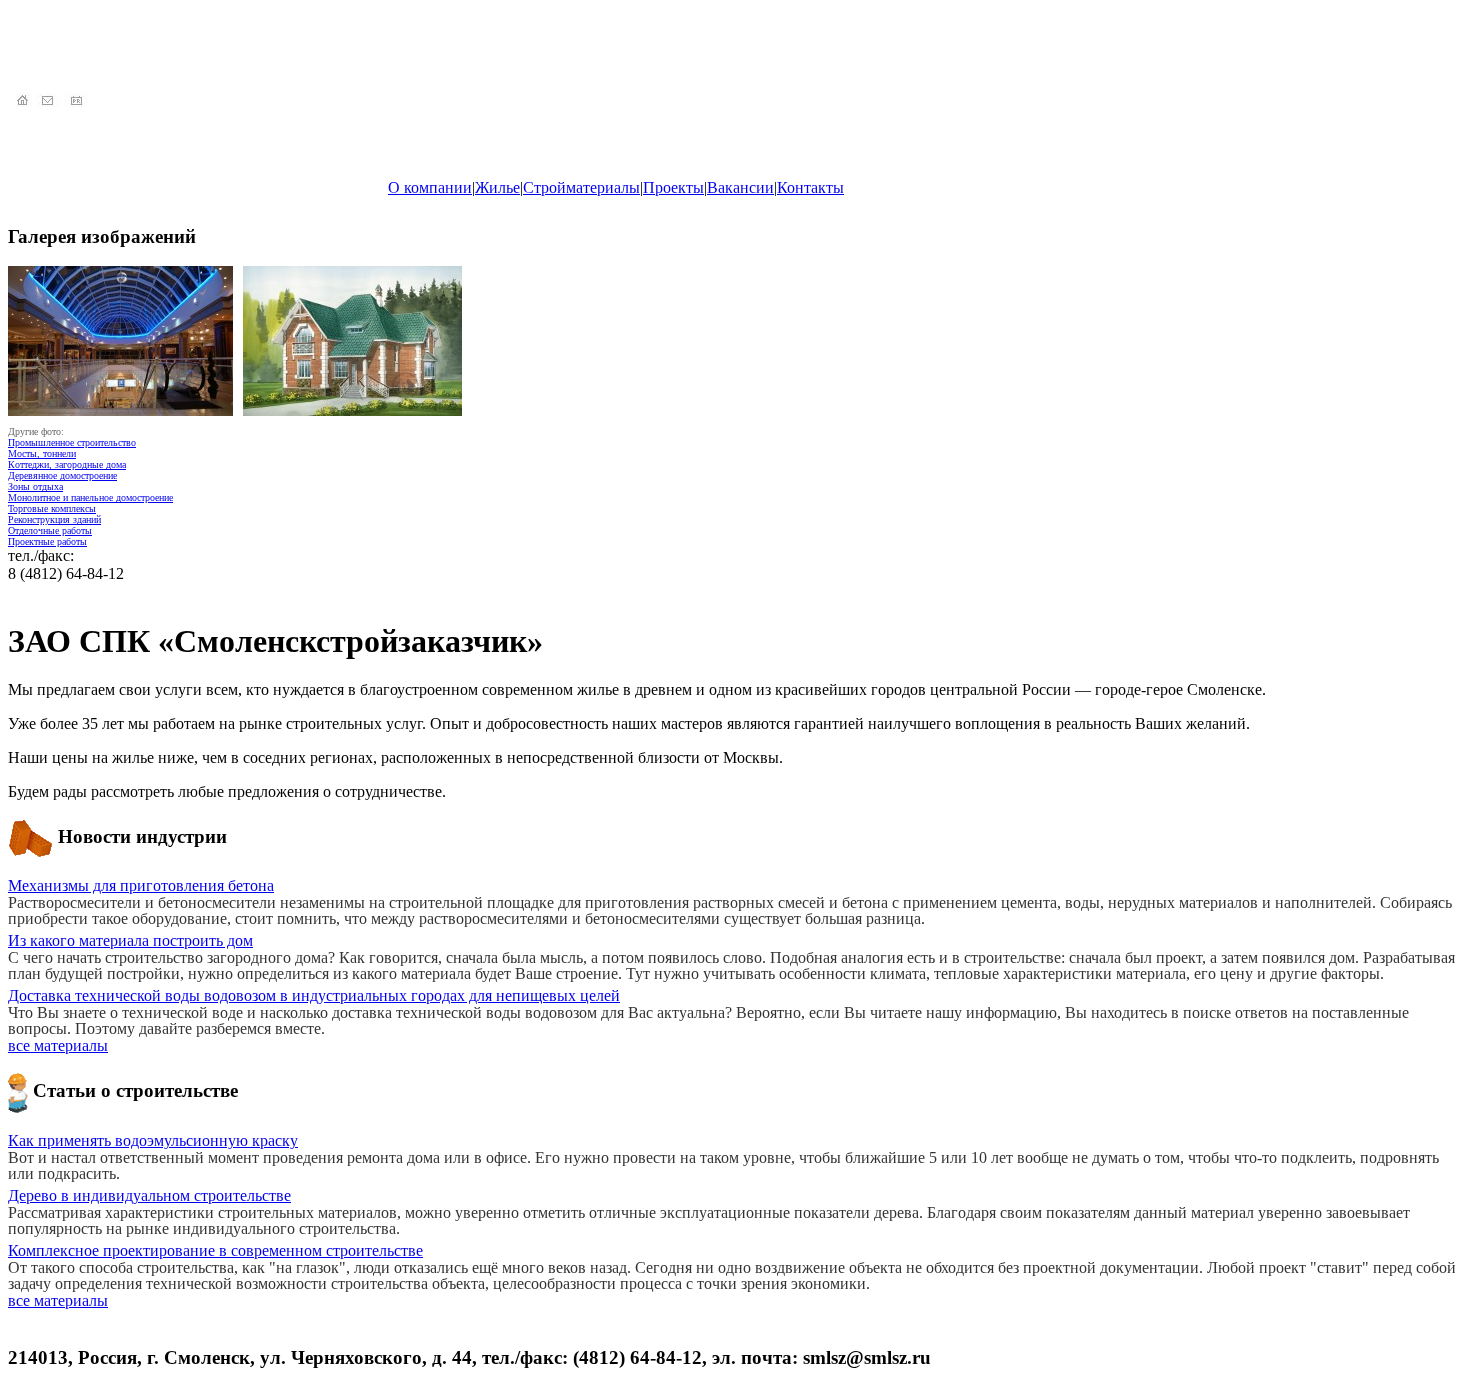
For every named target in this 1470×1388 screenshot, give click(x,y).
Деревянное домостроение (62, 475)
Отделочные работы (50, 530)
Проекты (673, 187)
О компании (430, 187)
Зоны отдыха (35, 486)
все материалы (58, 1045)
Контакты (810, 187)
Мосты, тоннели (42, 453)
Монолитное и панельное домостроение (90, 497)
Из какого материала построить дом (130, 940)
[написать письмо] (50, 101)
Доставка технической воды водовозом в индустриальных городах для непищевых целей (314, 995)
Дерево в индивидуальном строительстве (149, 1195)
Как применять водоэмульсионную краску (153, 1140)
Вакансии (740, 187)
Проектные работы (47, 541)
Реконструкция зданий (54, 519)
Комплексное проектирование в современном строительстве (215, 1250)
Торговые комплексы (52, 508)
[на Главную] (22, 101)
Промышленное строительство (72, 442)
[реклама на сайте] (78, 101)
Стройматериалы (581, 187)
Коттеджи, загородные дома (67, 464)
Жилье (497, 187)
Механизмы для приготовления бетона (141, 885)
